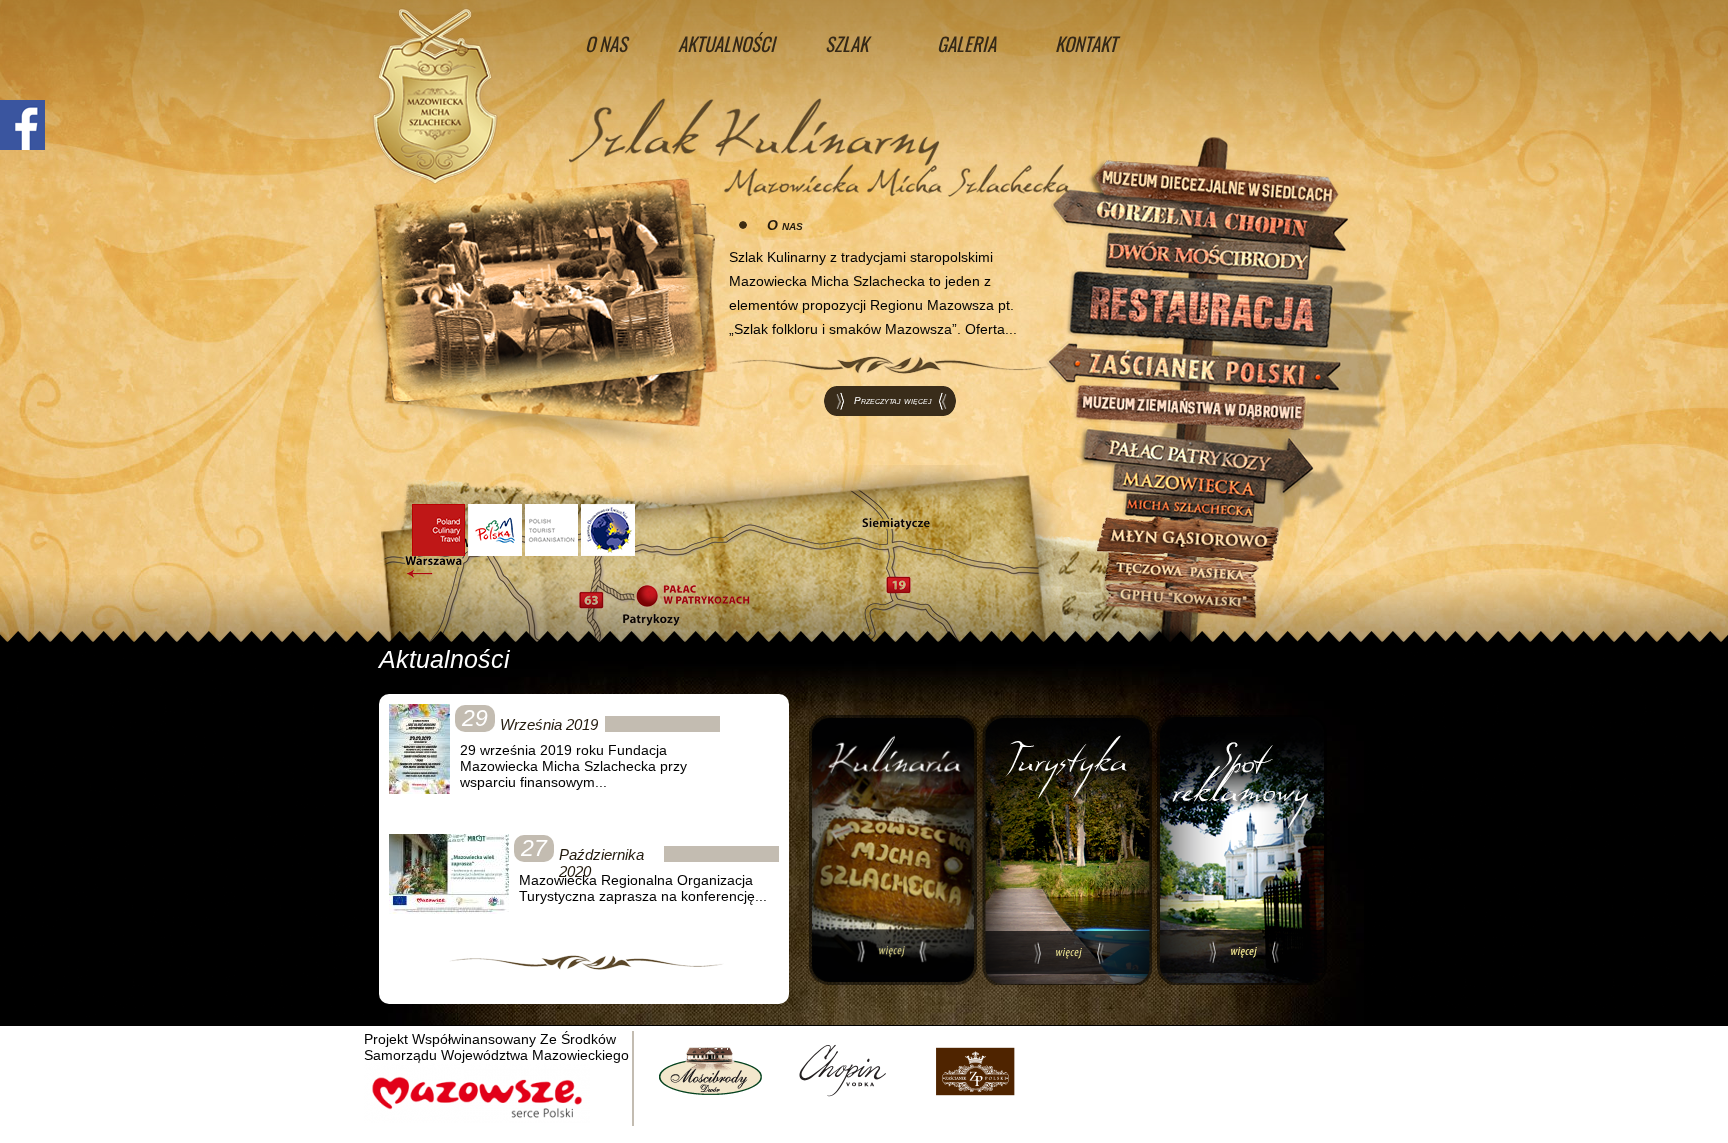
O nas (606, 43)
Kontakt (1086, 43)
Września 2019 (549, 724)
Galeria (966, 43)
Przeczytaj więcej (893, 400)
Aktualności (726, 43)
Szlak (846, 43)
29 (475, 718)
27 (534, 848)
